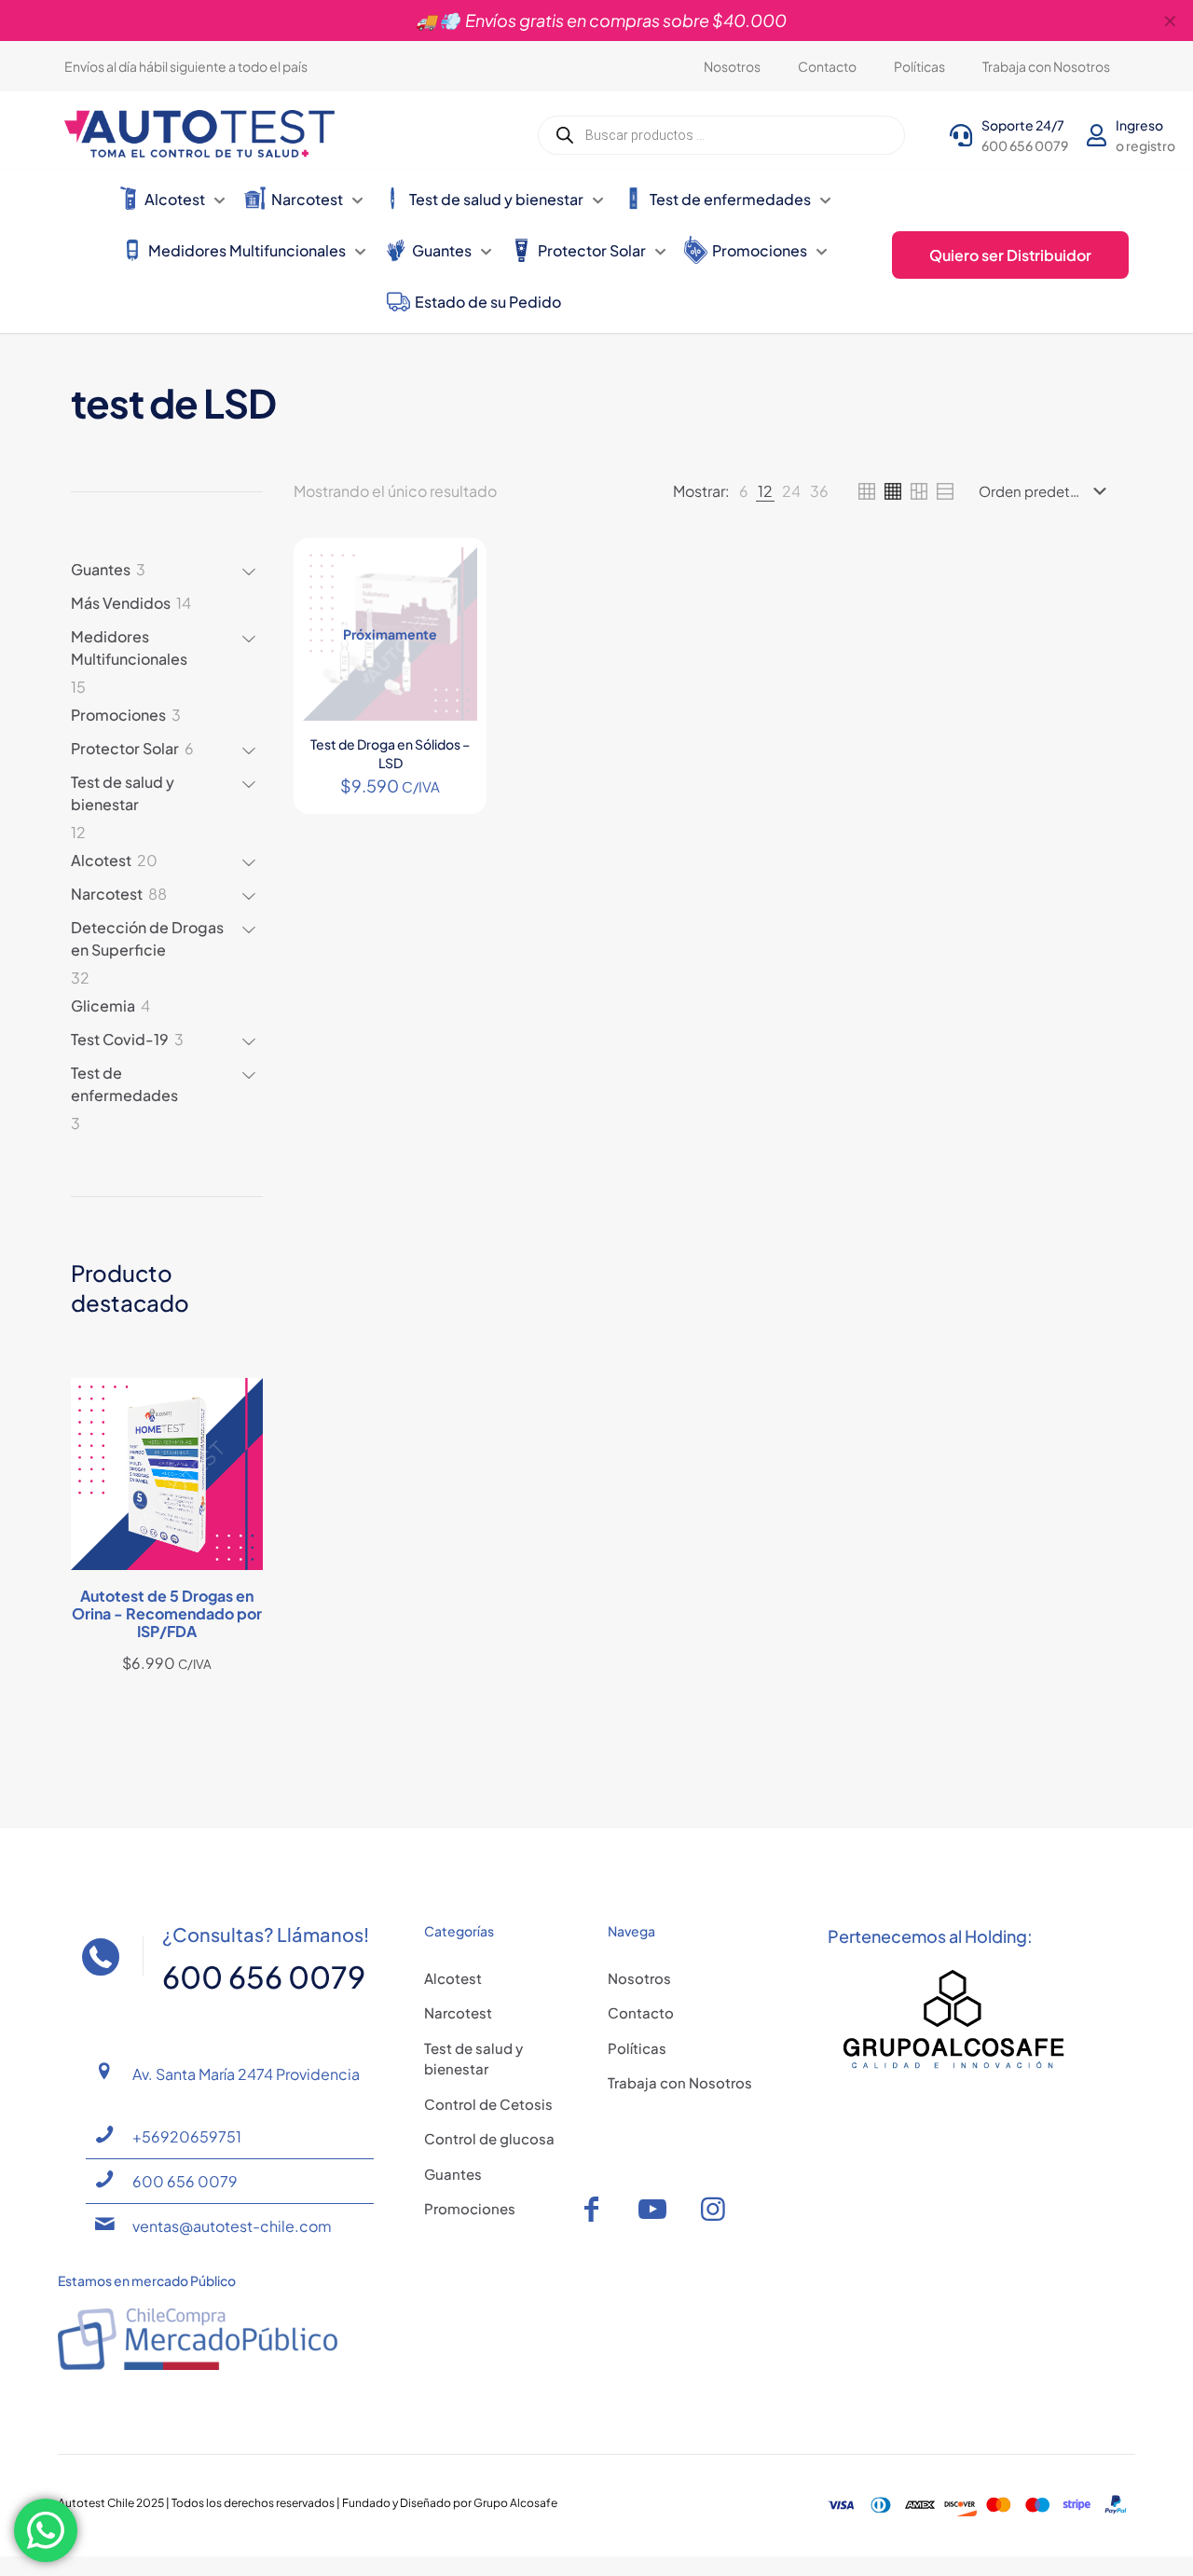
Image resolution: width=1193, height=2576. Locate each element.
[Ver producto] (451, 573)
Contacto (641, 2012)
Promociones (470, 2208)
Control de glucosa (489, 2138)
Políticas (637, 2048)
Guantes (453, 2174)
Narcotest (458, 2012)
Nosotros (639, 1978)
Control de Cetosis (488, 2104)
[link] (744, 491)
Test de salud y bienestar (473, 2059)
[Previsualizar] (451, 654)
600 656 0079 (185, 2181)
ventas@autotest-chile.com (232, 2226)
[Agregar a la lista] (451, 613)
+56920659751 (187, 2136)
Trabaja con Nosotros (680, 2082)
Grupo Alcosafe (515, 2503)
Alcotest (453, 1978)
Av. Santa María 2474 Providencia (246, 2074)
